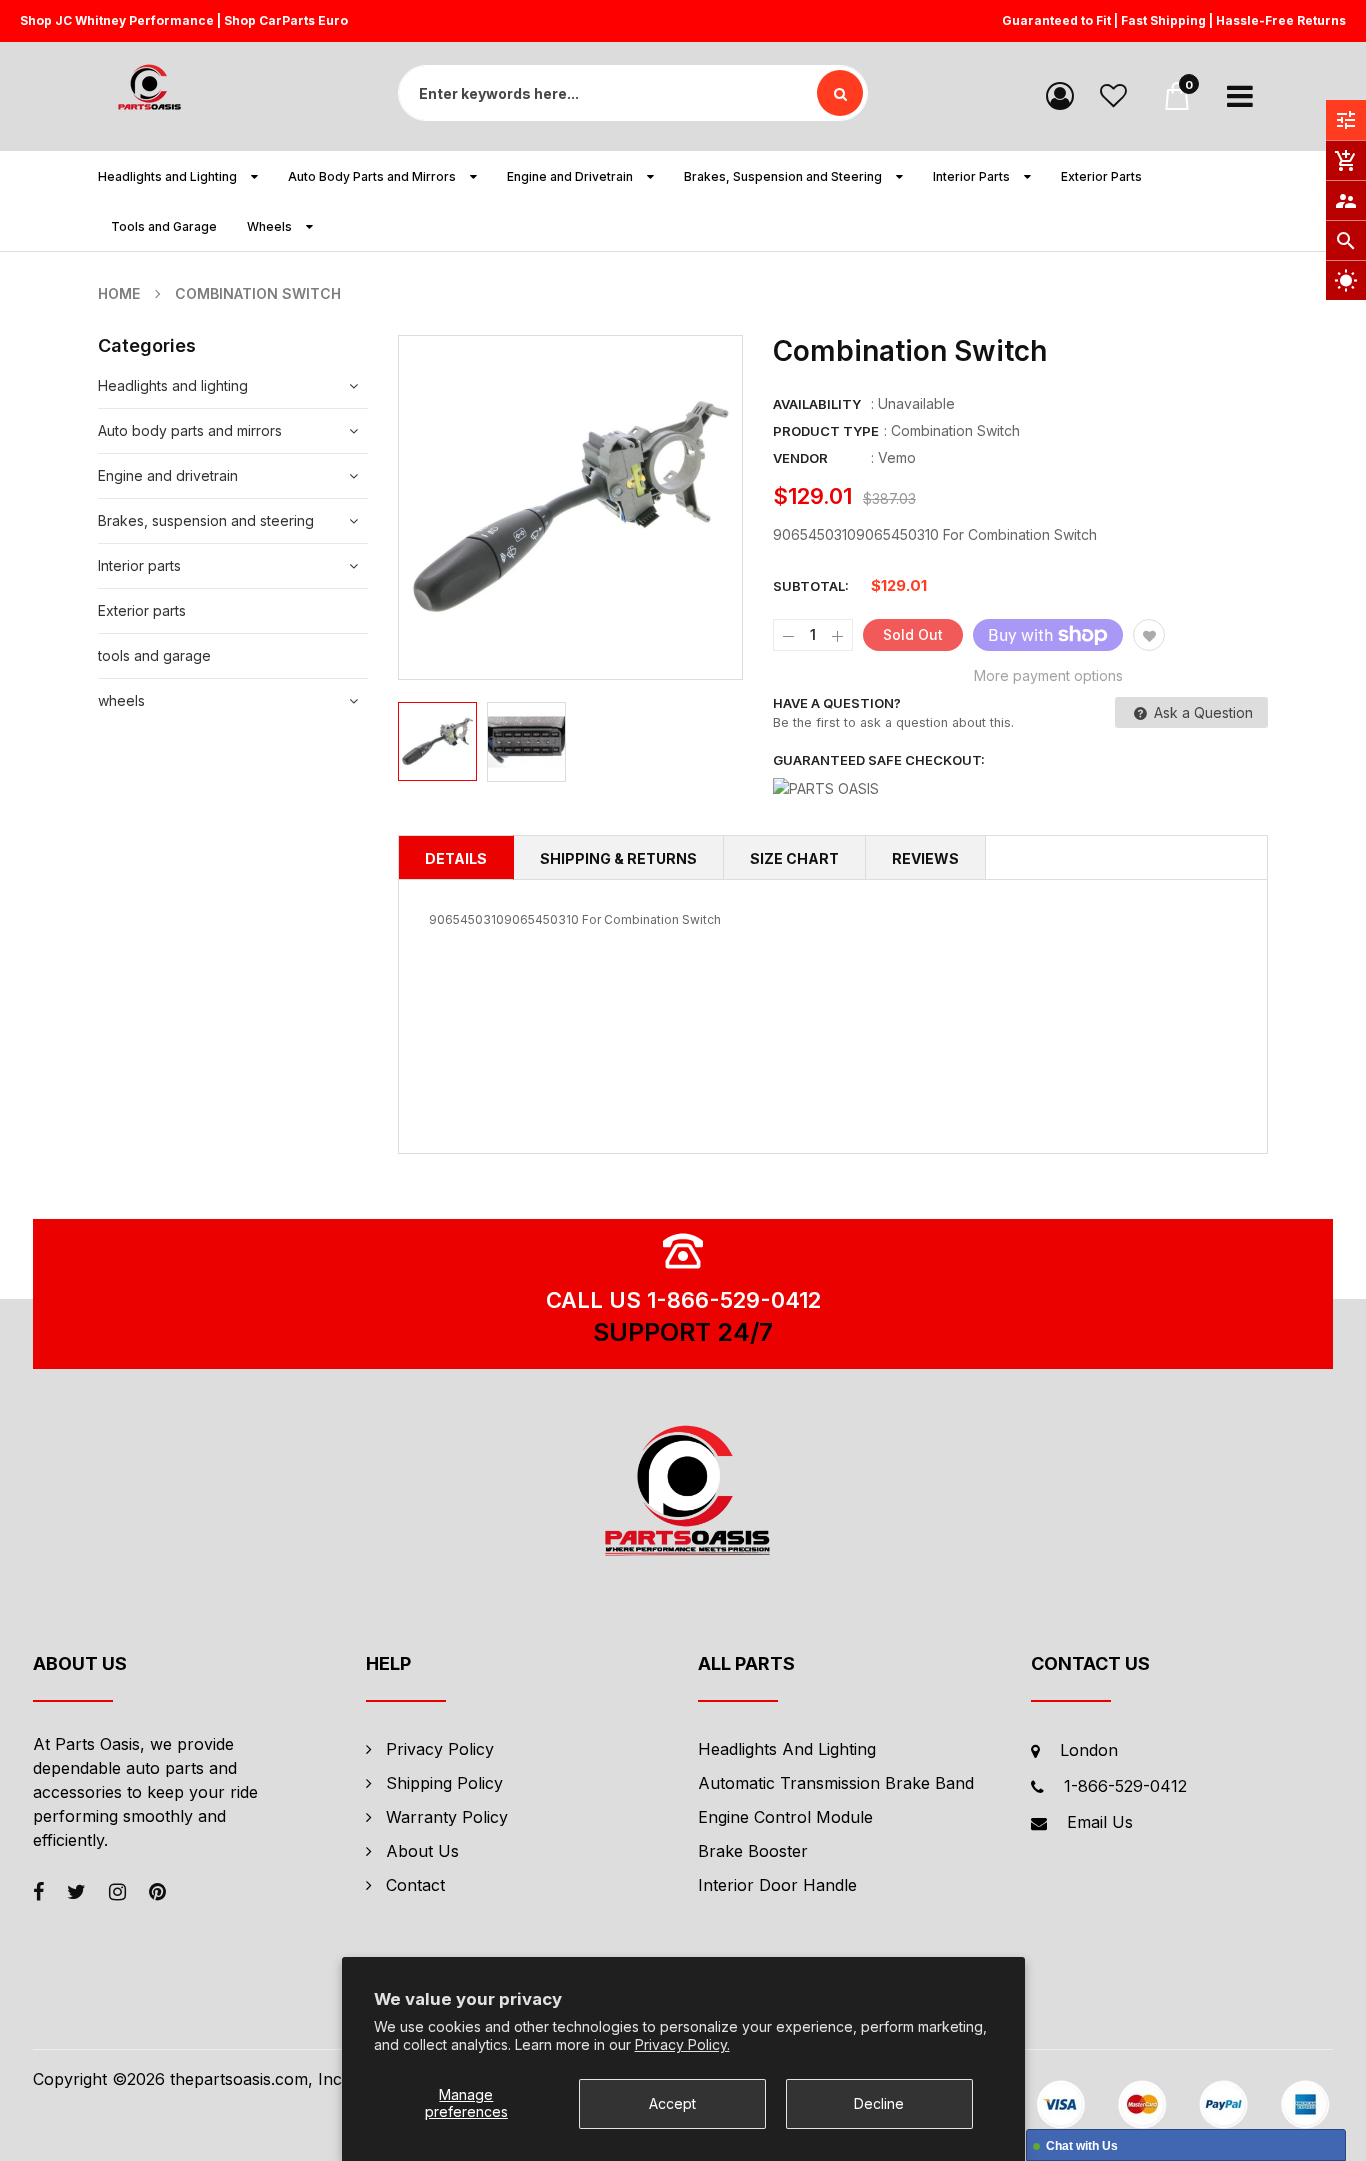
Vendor (800, 458)
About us (422, 1851)
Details (456, 858)
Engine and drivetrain (168, 475)
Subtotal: (811, 586)
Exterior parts (142, 610)
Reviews (925, 858)
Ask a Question (1201, 712)
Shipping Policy (444, 1783)
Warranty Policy (447, 1817)
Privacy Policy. (682, 2044)
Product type (826, 431)
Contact (415, 1885)
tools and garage (154, 655)
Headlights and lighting (173, 385)
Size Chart (794, 858)
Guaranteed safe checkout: (879, 760)
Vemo (897, 457)
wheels (121, 700)
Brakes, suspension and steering (206, 520)
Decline (879, 2103)
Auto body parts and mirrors (190, 430)
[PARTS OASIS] (683, 1494)
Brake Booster (753, 1851)
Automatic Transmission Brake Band (836, 1783)
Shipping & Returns (618, 858)
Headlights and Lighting (787, 1749)
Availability (817, 404)
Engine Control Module (785, 1817)
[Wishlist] (1113, 94)
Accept (672, 2103)
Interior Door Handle (777, 1885)
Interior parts (139, 565)
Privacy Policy (440, 1749)
